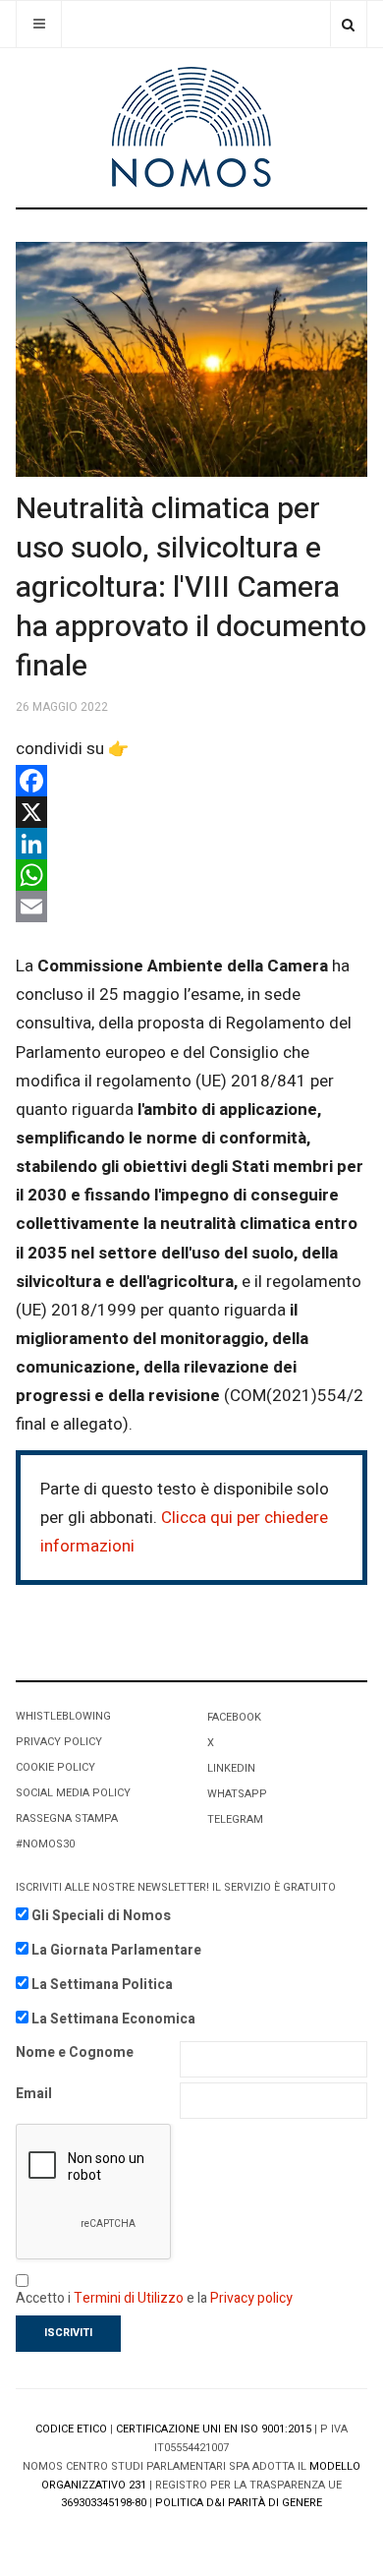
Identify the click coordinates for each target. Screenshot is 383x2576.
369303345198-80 (104, 2503)
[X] (191, 812)
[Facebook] (191, 781)
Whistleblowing (63, 1716)
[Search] (348, 24)
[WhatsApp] (191, 875)
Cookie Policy (55, 1767)
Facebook (234, 1717)
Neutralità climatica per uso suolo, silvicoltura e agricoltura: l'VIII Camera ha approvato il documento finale (191, 588)
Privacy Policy (59, 1742)
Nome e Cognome (75, 2052)
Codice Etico (71, 2429)
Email (34, 2094)
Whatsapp (237, 1794)
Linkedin (231, 1768)
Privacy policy (251, 2298)
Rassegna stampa (67, 1818)
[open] (39, 24)
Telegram (235, 1819)
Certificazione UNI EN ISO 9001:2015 (214, 2429)
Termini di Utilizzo (129, 2298)
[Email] (191, 907)
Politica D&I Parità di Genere (239, 2503)
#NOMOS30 (45, 1844)
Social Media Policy (73, 1793)
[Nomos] (191, 127)
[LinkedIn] (191, 844)
